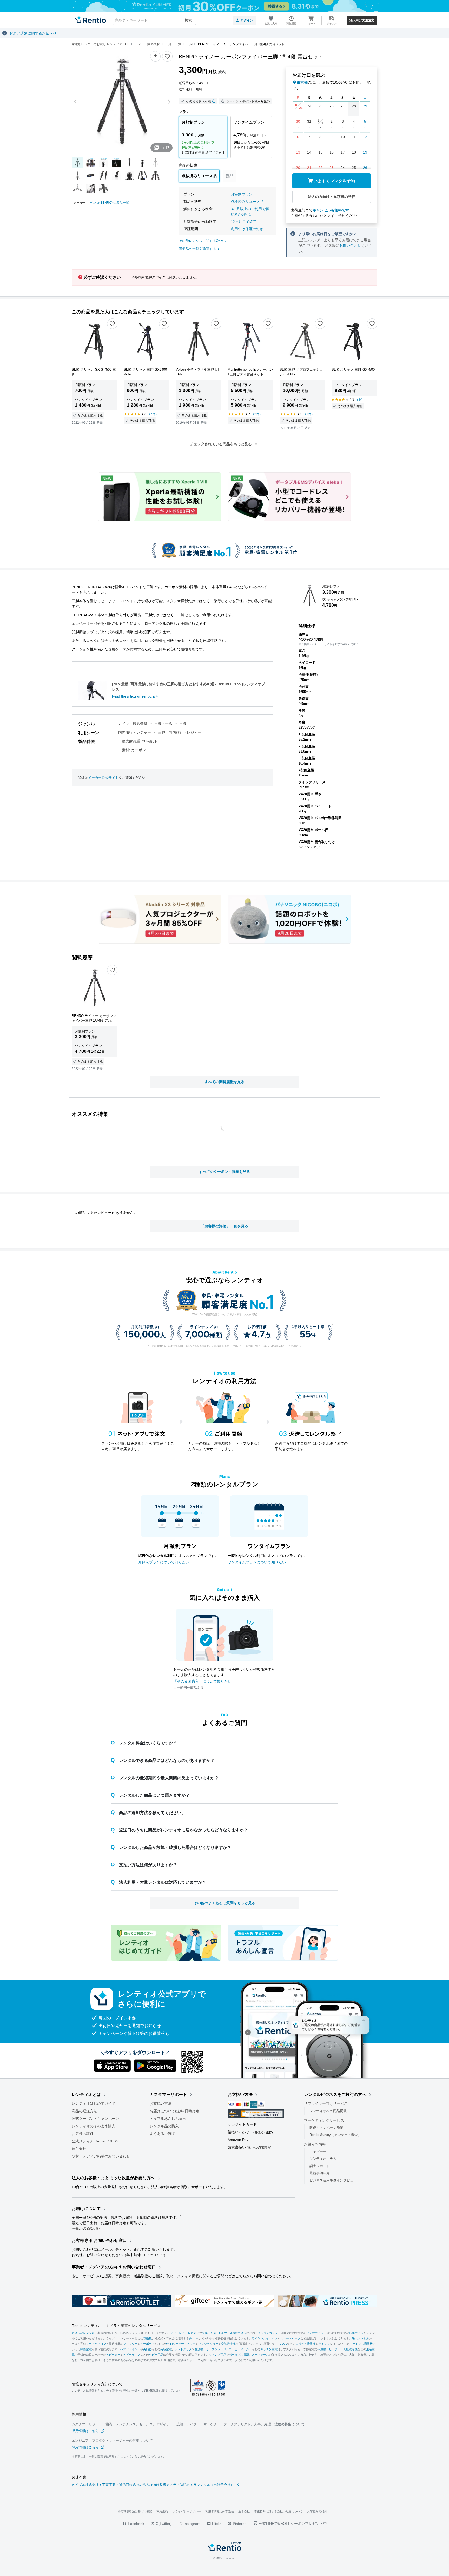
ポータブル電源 (239, 2355)
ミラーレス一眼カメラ (185, 2333)
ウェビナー (318, 2151)
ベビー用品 (156, 2355)
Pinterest (240, 2524)
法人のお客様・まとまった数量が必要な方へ (113, 2178)
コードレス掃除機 (361, 2344)
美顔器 (147, 2349)
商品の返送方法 (84, 2111)
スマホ (191, 2344)
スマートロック (290, 2338)
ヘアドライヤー (130, 2349)
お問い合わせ (350, 245)
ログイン (247, 20)
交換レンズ (209, 2333)
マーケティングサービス (324, 2120)
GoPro (223, 2333)
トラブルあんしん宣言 (168, 2119)
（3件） (361, 400)
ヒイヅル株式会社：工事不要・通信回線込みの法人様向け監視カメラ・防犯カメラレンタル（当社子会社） (153, 2485)
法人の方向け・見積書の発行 (332, 197)
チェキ (193, 2338)
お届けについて (86, 2209)
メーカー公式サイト (103, 778)
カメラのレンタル (83, 2333)
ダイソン (324, 2344)
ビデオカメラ (315, 2333)
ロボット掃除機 (305, 2344)
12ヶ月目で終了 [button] (244, 222)
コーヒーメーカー (240, 2349)
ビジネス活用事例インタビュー (333, 2180)
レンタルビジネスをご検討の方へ (335, 2094)
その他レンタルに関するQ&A (201, 241)
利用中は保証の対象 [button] (247, 229)
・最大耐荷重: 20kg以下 (138, 741)
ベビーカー (113, 2355)
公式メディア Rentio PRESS (95, 2141)
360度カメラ (238, 2333)
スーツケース (260, 2355)
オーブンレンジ (216, 2349)
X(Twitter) (163, 2524)
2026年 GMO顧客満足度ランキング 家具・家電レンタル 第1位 (224, 1314)
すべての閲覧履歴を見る (224, 1082)
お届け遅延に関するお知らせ (33, 33)
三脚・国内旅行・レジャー (180, 732)
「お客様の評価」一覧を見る (224, 1226)
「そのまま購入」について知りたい (202, 1681)
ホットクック (183, 2349)
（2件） (257, 414)
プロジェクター (208, 2344)
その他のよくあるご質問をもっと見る (224, 1903)
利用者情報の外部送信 (220, 2511)
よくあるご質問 (162, 2134)
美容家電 (166, 2349)
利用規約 (162, 2511)
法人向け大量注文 (362, 20)
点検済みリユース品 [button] (247, 202)
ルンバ (283, 2344)
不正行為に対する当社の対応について (278, 2511)
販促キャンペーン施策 (326, 2127)
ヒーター (335, 2349)
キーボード (147, 2344)
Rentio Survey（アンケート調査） (335, 2135)
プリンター (130, 2344)
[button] (155, 56)
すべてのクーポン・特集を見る (224, 1172)
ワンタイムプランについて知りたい (257, 1562)
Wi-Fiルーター (175, 2344)
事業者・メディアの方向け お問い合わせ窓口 (114, 2267)
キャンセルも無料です (331, 210)
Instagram (192, 2524)
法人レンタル (360, 2338)
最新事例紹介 (320, 2173)
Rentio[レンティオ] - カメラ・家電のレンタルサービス (116, 2326)
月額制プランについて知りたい (164, 1562)
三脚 (183, 723)
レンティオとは (86, 2094)
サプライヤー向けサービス (326, 2103)
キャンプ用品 (217, 2355)
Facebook (136, 2524)
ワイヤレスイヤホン (265, 2338)
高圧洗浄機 (350, 2349)
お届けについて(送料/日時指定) (175, 2111)
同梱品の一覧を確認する (197, 249)
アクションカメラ (266, 2333)
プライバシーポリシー (187, 2511)
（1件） (309, 414)
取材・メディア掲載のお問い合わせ (101, 2156)
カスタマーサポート (168, 2094)
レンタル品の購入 (164, 2126)
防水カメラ (356, 2333)
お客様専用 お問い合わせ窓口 (99, 2240)
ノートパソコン (96, 2344)
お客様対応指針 (317, 2511)
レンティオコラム (323, 2159)
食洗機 (199, 2349)
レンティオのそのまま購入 (94, 2126)
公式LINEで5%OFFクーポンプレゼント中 (293, 2524)
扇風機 (322, 2349)
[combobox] (154, 20)
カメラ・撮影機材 (133, 723)
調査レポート (320, 2166)
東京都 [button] (302, 82)
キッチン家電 (269, 2349)
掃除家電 (86, 2349)
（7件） (153, 414)
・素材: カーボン (132, 750)
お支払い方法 (161, 2103)
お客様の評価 (83, 2134)
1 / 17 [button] (165, 148)
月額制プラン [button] (242, 194)
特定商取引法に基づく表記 (135, 2511)
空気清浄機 (228, 2344)
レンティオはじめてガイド (94, 2103)
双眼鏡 (147, 2338)
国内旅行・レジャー (135, 732)
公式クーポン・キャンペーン (95, 2119)
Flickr (216, 2524)
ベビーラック (132, 2355)
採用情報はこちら (85, 2431)
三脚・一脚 (163, 723)
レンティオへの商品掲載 (328, 2111)
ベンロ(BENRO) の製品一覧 (109, 203)
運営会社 (79, 2149)
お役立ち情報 (315, 2144)
